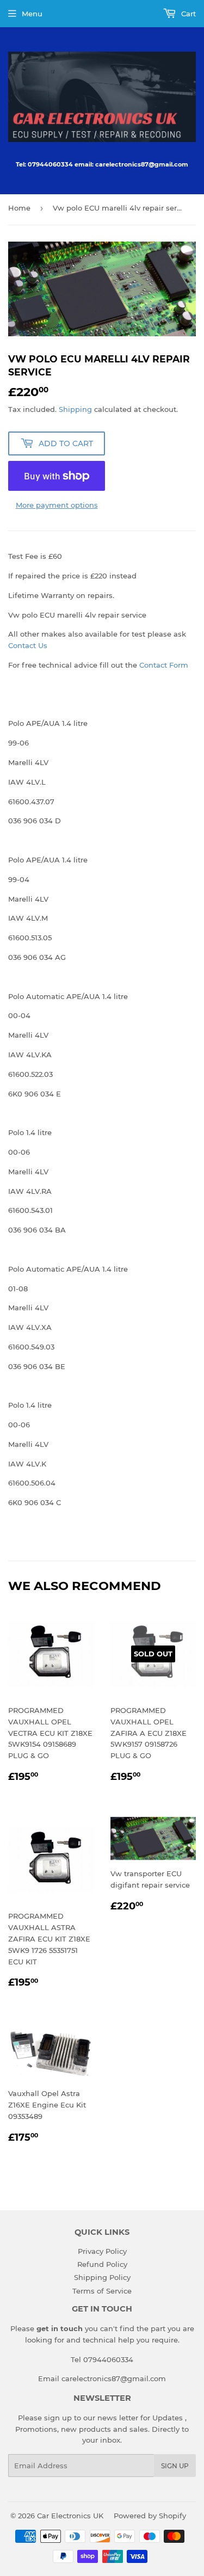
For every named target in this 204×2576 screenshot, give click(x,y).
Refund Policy (102, 2264)
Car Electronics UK (70, 2516)
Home (19, 208)
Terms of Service (102, 2291)
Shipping (75, 409)
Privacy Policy (102, 2251)
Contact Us (28, 645)
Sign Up (175, 2466)
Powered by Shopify (150, 2516)
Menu (32, 14)
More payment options (57, 505)
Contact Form (164, 665)
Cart (187, 14)
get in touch (60, 2328)
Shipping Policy (102, 2277)
